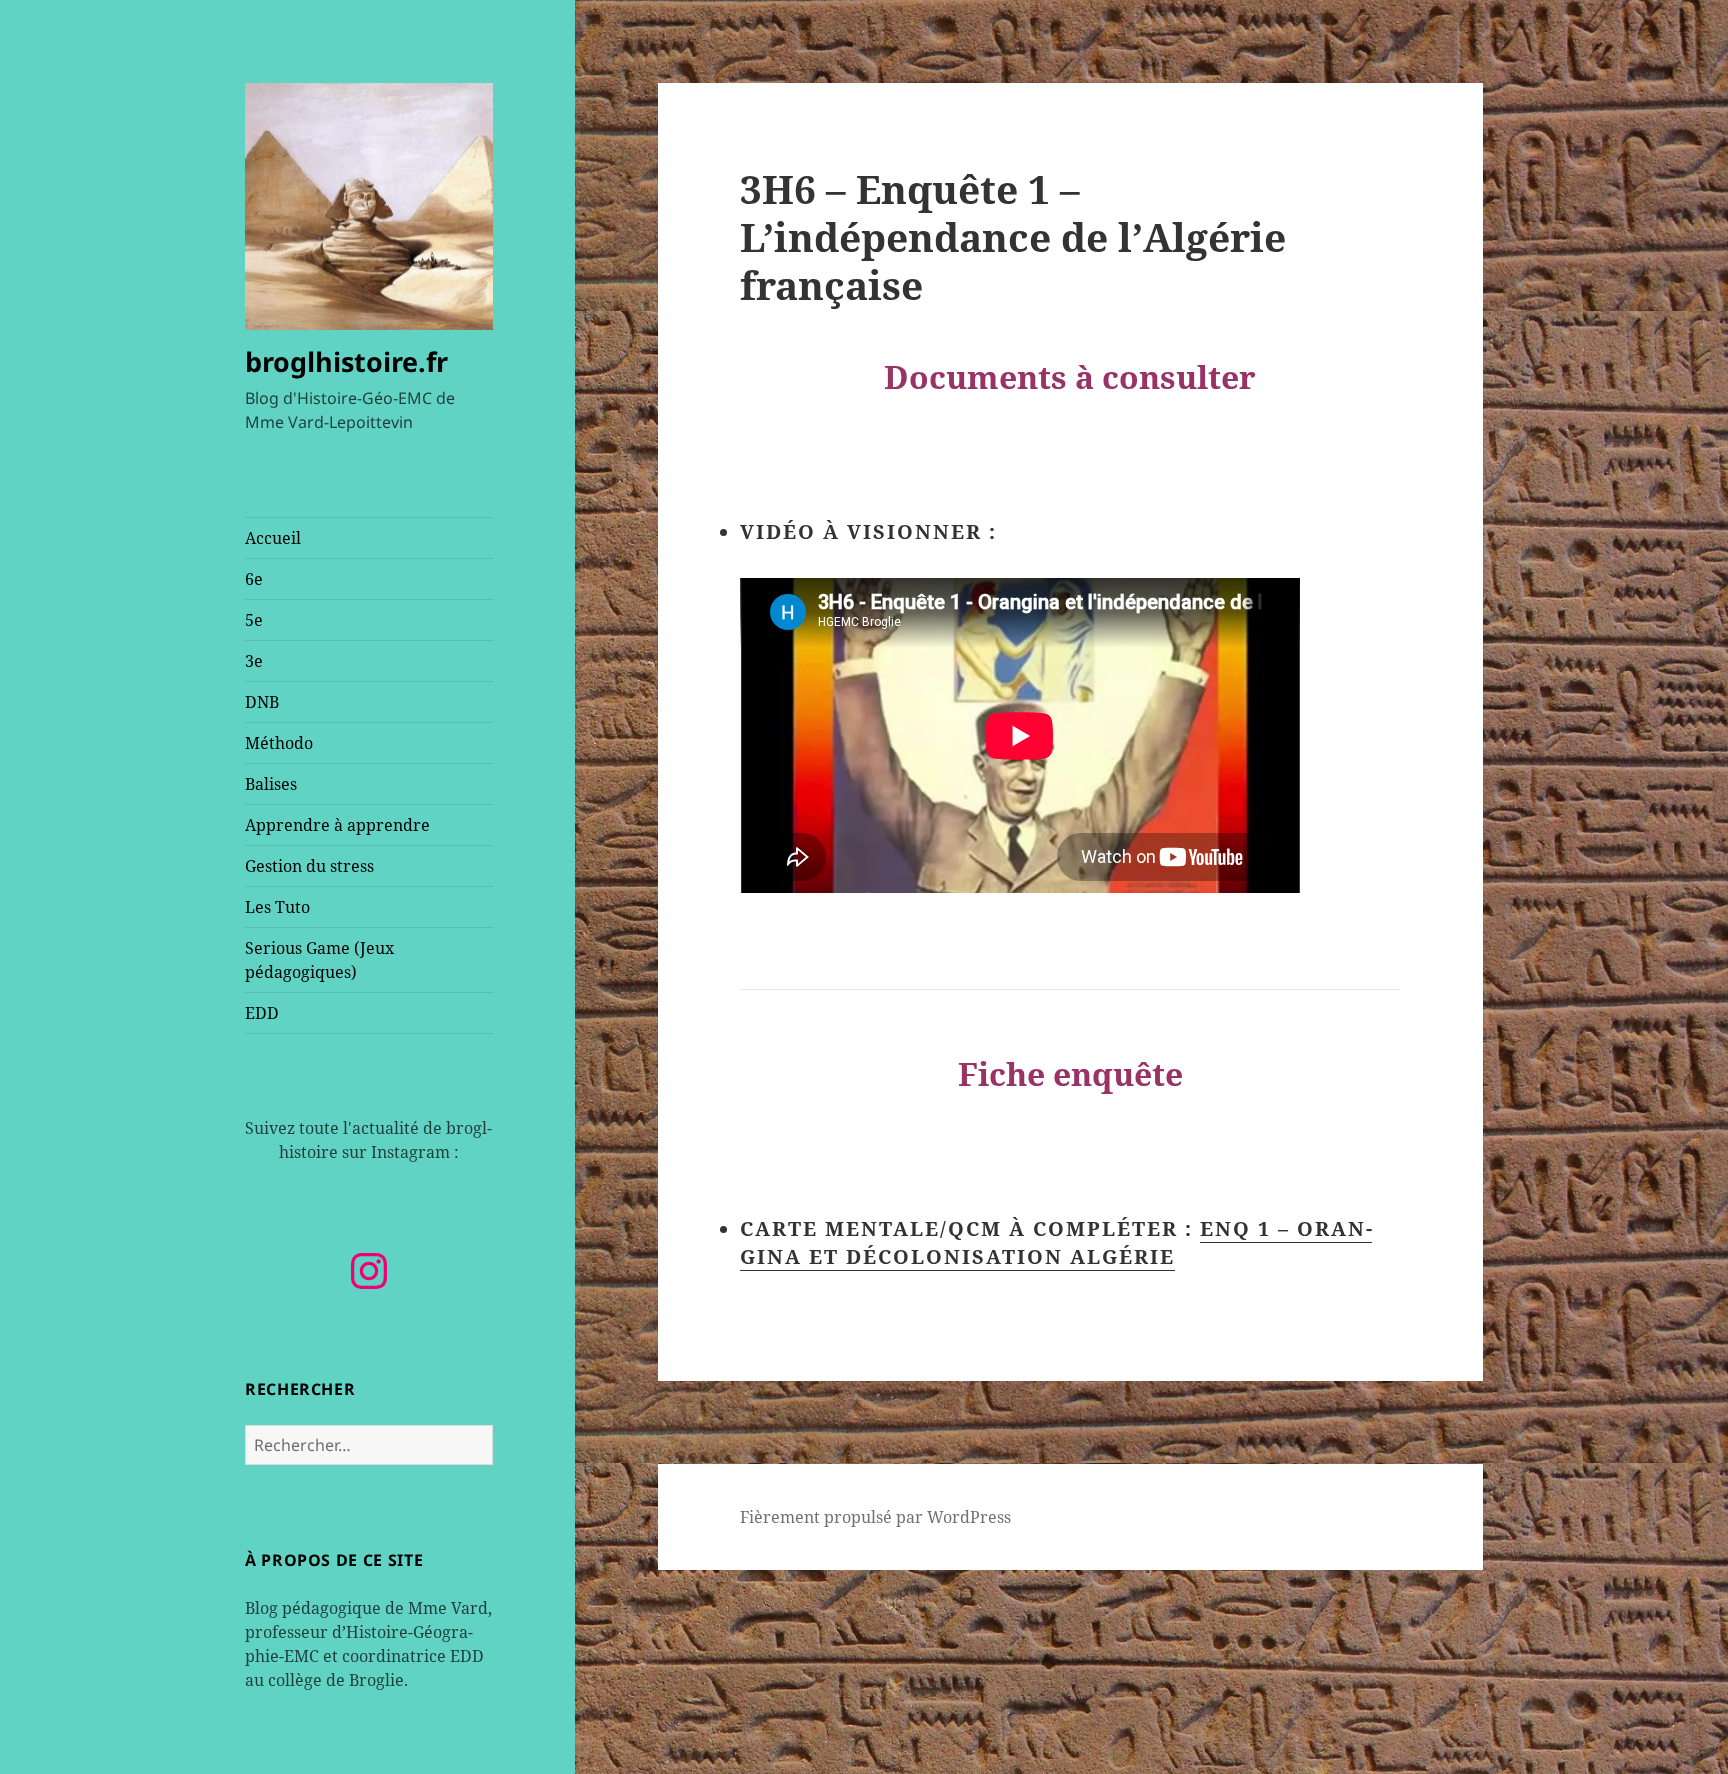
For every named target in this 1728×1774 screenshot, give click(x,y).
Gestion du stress (309, 866)
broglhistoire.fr (346, 361)
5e (254, 620)
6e (254, 579)
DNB (262, 702)
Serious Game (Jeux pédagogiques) (319, 960)
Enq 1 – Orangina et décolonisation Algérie (1056, 1242)
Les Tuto (277, 907)
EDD (262, 1013)
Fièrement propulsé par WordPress (875, 1517)
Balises (271, 784)
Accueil (273, 538)
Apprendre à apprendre (337, 825)
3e (254, 661)
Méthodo (279, 743)
